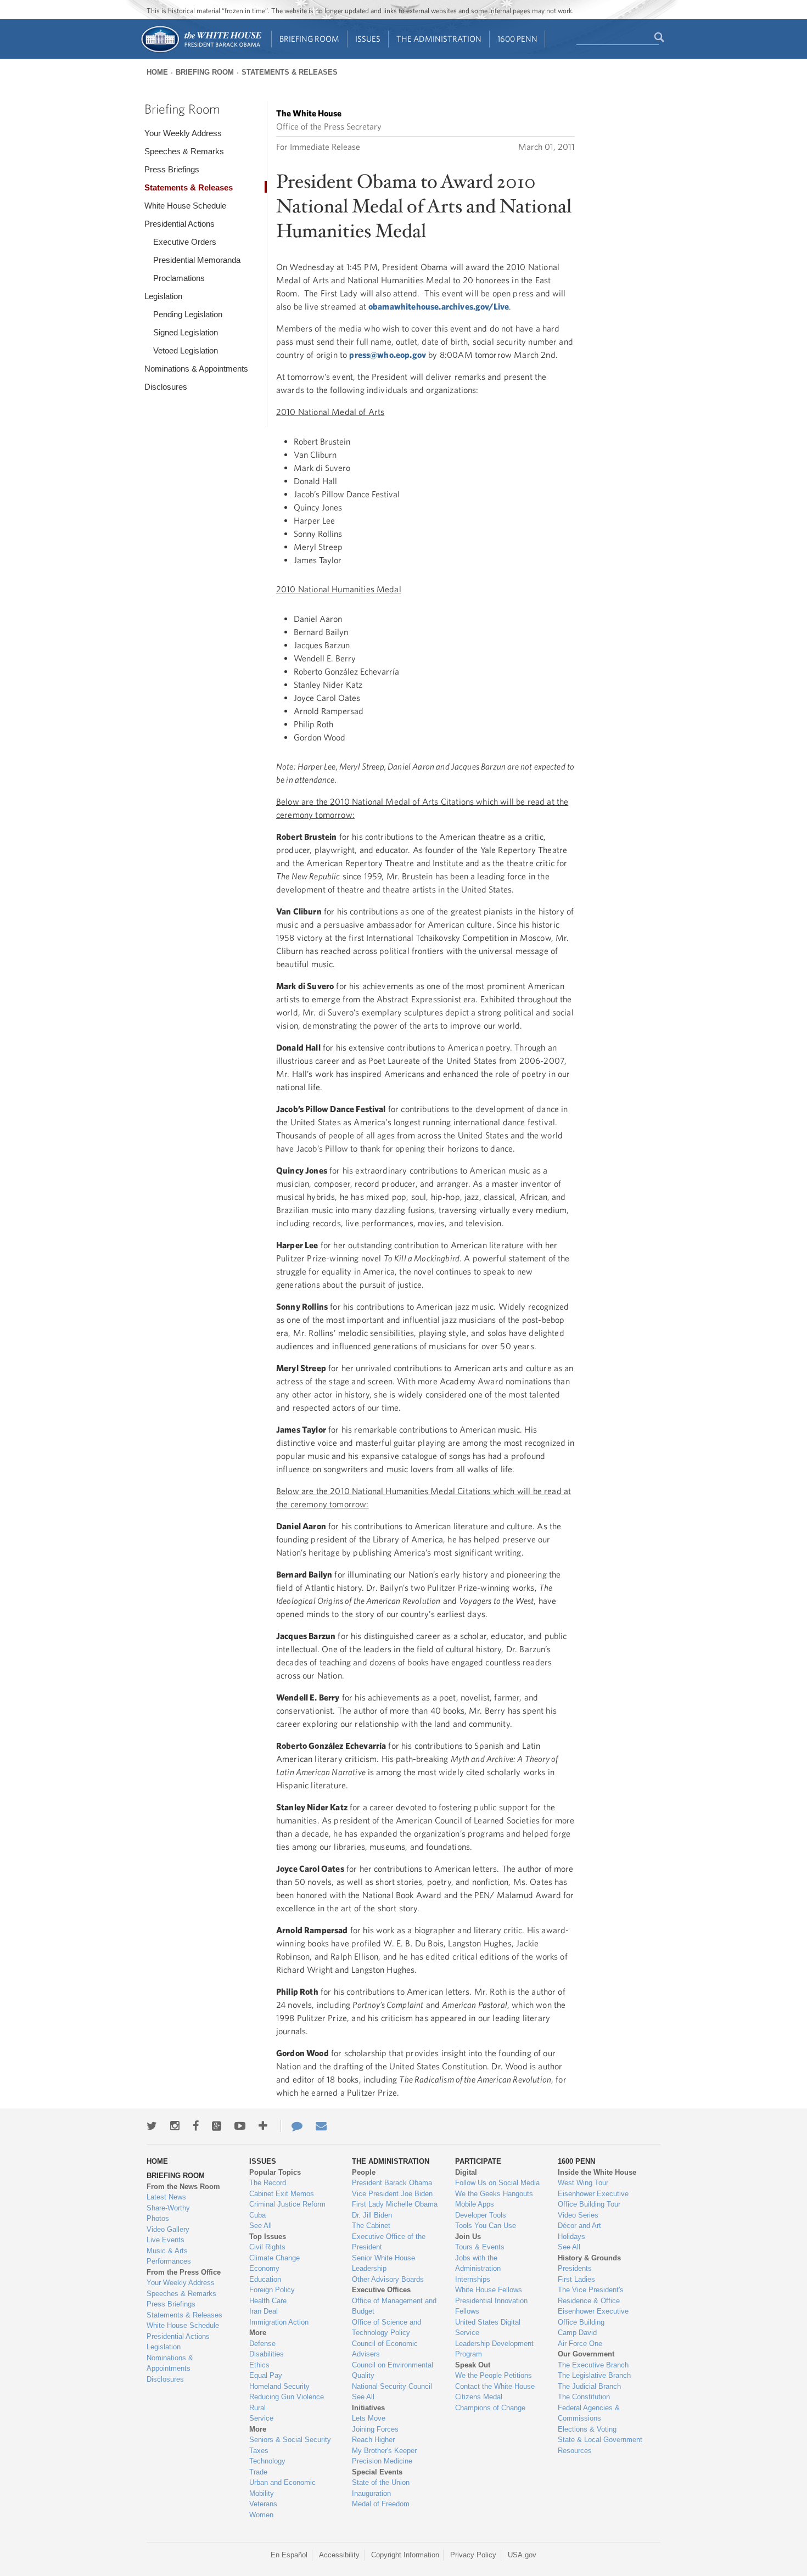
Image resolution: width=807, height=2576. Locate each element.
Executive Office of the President (389, 2242)
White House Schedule (185, 206)
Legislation (163, 296)
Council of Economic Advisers (385, 2349)
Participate (478, 2161)
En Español (289, 2555)
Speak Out (473, 2365)
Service (261, 2418)
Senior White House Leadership (383, 2263)
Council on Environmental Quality (393, 2370)
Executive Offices (381, 2290)
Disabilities (267, 2354)
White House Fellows (489, 2290)
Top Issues (268, 2237)
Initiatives (368, 2408)
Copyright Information (405, 2555)
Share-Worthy (168, 2208)
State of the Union (381, 2482)
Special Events (377, 2472)
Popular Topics (275, 2172)
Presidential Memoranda (197, 260)
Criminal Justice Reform (287, 2204)
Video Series (578, 2215)
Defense (262, 2344)
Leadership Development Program (494, 2349)
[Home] (201, 51)
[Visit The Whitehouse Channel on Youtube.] (240, 2126)
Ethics (259, 2365)
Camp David (577, 2333)
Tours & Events (480, 2247)
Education (265, 2279)
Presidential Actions (180, 224)
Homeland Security (279, 2386)
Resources (575, 2451)
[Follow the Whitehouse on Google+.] (217, 2126)
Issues (368, 39)
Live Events (166, 2240)
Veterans (263, 2504)
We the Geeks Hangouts (494, 2194)
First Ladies (576, 2279)
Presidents (575, 2268)
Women (261, 2515)
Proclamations (179, 278)
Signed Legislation (186, 332)
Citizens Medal (479, 2397)
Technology (267, 2461)
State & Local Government (600, 2440)
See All (260, 2226)
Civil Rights (267, 2247)
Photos (158, 2218)
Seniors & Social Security (290, 2440)
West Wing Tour (583, 2183)
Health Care (268, 2301)
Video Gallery (168, 2229)
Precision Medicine (382, 2461)
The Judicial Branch (589, 2386)
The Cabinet (371, 2226)
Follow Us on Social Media (497, 2183)
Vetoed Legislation (186, 350)
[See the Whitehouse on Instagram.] (175, 2126)
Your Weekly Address (183, 133)
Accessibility (339, 2555)
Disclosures (166, 387)
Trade (258, 2472)
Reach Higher (373, 2440)
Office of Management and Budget (394, 2306)
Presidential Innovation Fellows (491, 2306)
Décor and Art (579, 2226)
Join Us (468, 2237)
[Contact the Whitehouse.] (292, 2126)
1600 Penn (517, 39)
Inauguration (371, 2493)
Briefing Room (309, 39)
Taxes (259, 2451)
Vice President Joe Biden (392, 2194)
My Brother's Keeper (384, 2451)
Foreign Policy (272, 2290)
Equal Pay (266, 2375)
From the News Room (183, 2187)
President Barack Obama (392, 2183)
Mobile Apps (475, 2204)
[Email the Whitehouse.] (321, 2126)
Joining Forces (375, 2429)
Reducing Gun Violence (287, 2397)
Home (157, 72)
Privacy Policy (473, 2555)
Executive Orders (185, 242)
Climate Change (274, 2258)
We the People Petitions (494, 2375)
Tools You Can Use (486, 2226)
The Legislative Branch (594, 2375)
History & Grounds (589, 2258)
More (258, 2333)
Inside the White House (597, 2172)
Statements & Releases (290, 72)
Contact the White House (495, 2386)
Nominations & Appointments (196, 369)
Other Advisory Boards (388, 2279)
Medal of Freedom (381, 2504)
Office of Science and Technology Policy (386, 2328)
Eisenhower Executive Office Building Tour (593, 2199)
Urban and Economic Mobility (282, 2488)
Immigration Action (279, 2322)
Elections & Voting (587, 2429)
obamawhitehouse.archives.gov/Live (439, 306)
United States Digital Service (488, 2328)
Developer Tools (481, 2215)
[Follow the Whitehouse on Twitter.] (152, 2126)
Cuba (257, 2215)
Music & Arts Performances (169, 2256)
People (364, 2172)
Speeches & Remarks (184, 151)
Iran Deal (264, 2311)
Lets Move (369, 2418)
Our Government (586, 2354)
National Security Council (392, 2386)
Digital (466, 2172)
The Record (268, 2183)
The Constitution (584, 2397)
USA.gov (522, 2555)
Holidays (571, 2237)
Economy (264, 2268)
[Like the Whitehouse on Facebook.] (196, 2126)
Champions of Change (490, 2408)
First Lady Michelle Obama (395, 2204)
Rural (257, 2408)
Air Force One (580, 2344)
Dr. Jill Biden (372, 2215)
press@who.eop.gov (388, 355)
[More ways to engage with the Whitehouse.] (263, 2126)
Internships (473, 2279)
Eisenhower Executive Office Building (593, 2317)
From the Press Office (184, 2272)
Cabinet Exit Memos (282, 2194)
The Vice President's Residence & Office (591, 2295)
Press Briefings (172, 169)
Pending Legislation (188, 314)
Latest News (166, 2197)
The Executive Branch (593, 2365)
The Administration (439, 39)
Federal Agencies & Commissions (589, 2413)
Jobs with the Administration (478, 2263)
